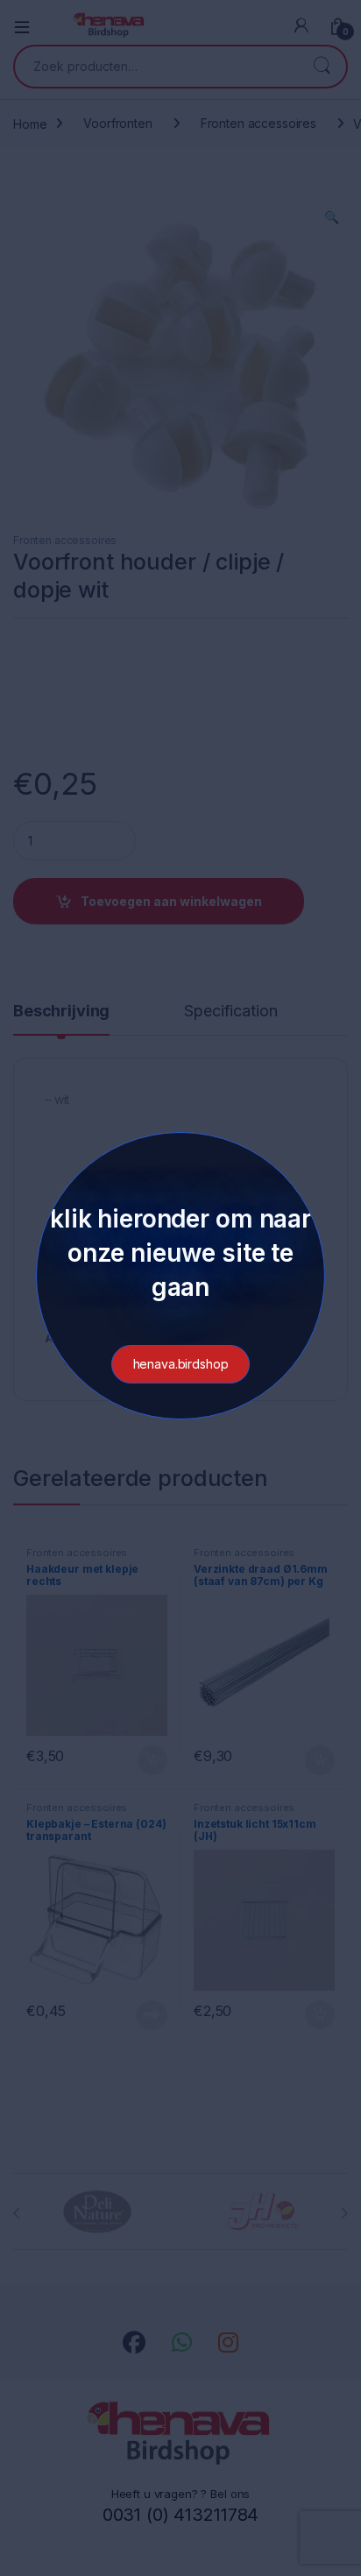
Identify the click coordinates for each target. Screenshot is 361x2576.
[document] (180, 1288)
